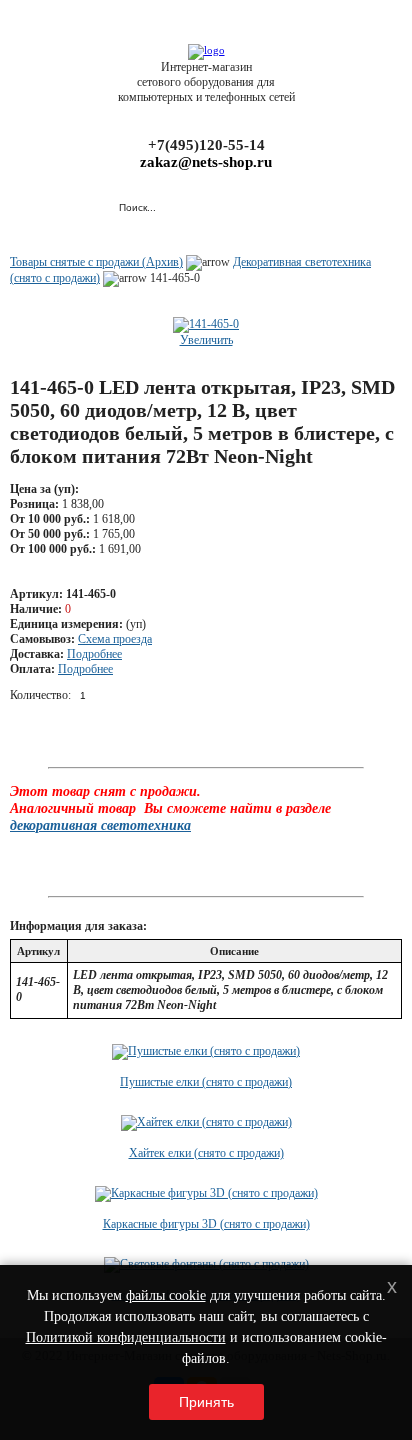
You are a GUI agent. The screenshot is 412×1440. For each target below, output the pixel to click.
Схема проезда (115, 639)
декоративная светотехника (100, 825)
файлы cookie (166, 1295)
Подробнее (94, 654)
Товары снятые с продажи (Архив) (96, 262)
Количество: (40, 695)
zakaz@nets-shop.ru (206, 162)
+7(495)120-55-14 (206, 145)
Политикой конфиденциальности (126, 1337)
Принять (206, 1402)
